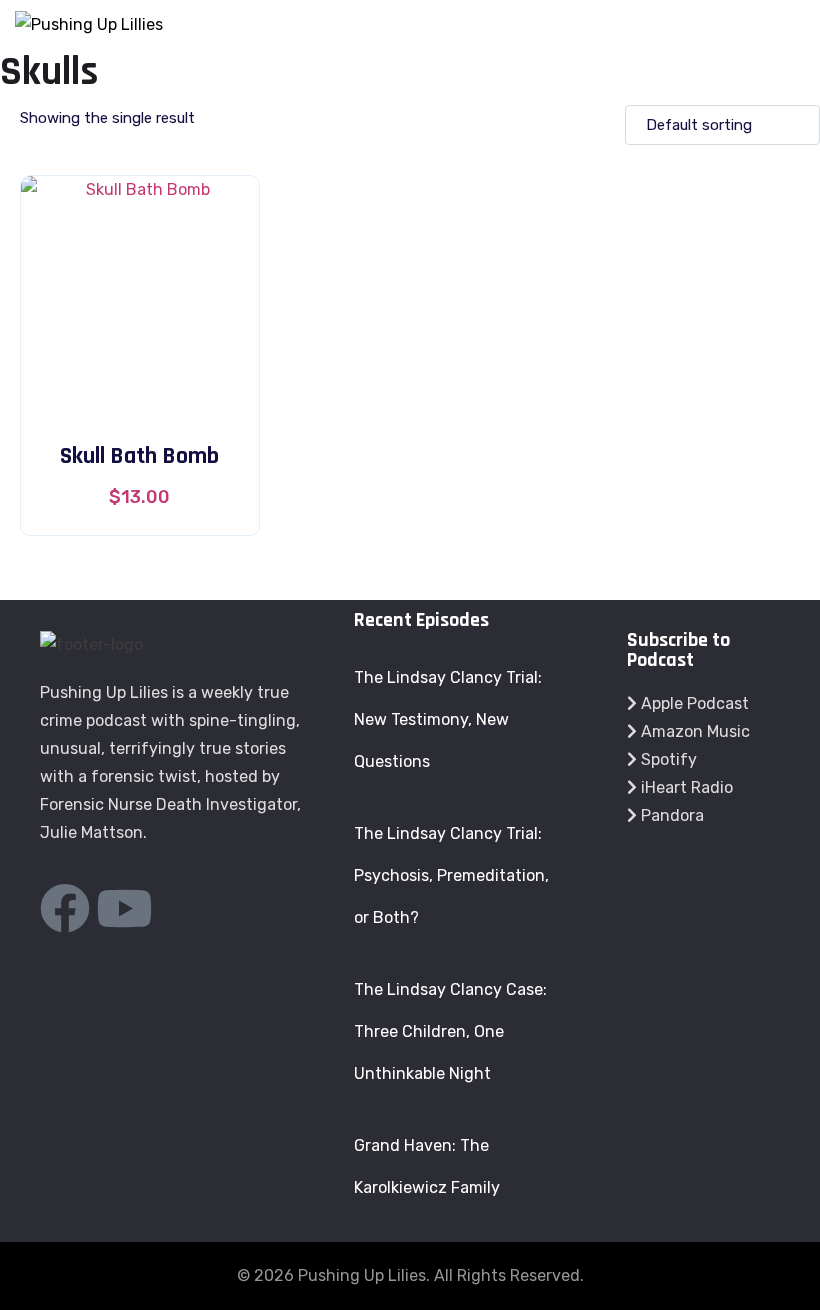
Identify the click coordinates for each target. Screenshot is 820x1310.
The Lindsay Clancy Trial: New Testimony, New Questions (448, 719)
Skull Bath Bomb (139, 456)
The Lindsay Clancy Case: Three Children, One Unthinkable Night (450, 1031)
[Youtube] (124, 908)
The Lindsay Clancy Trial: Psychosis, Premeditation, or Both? (451, 875)
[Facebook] (65, 908)
